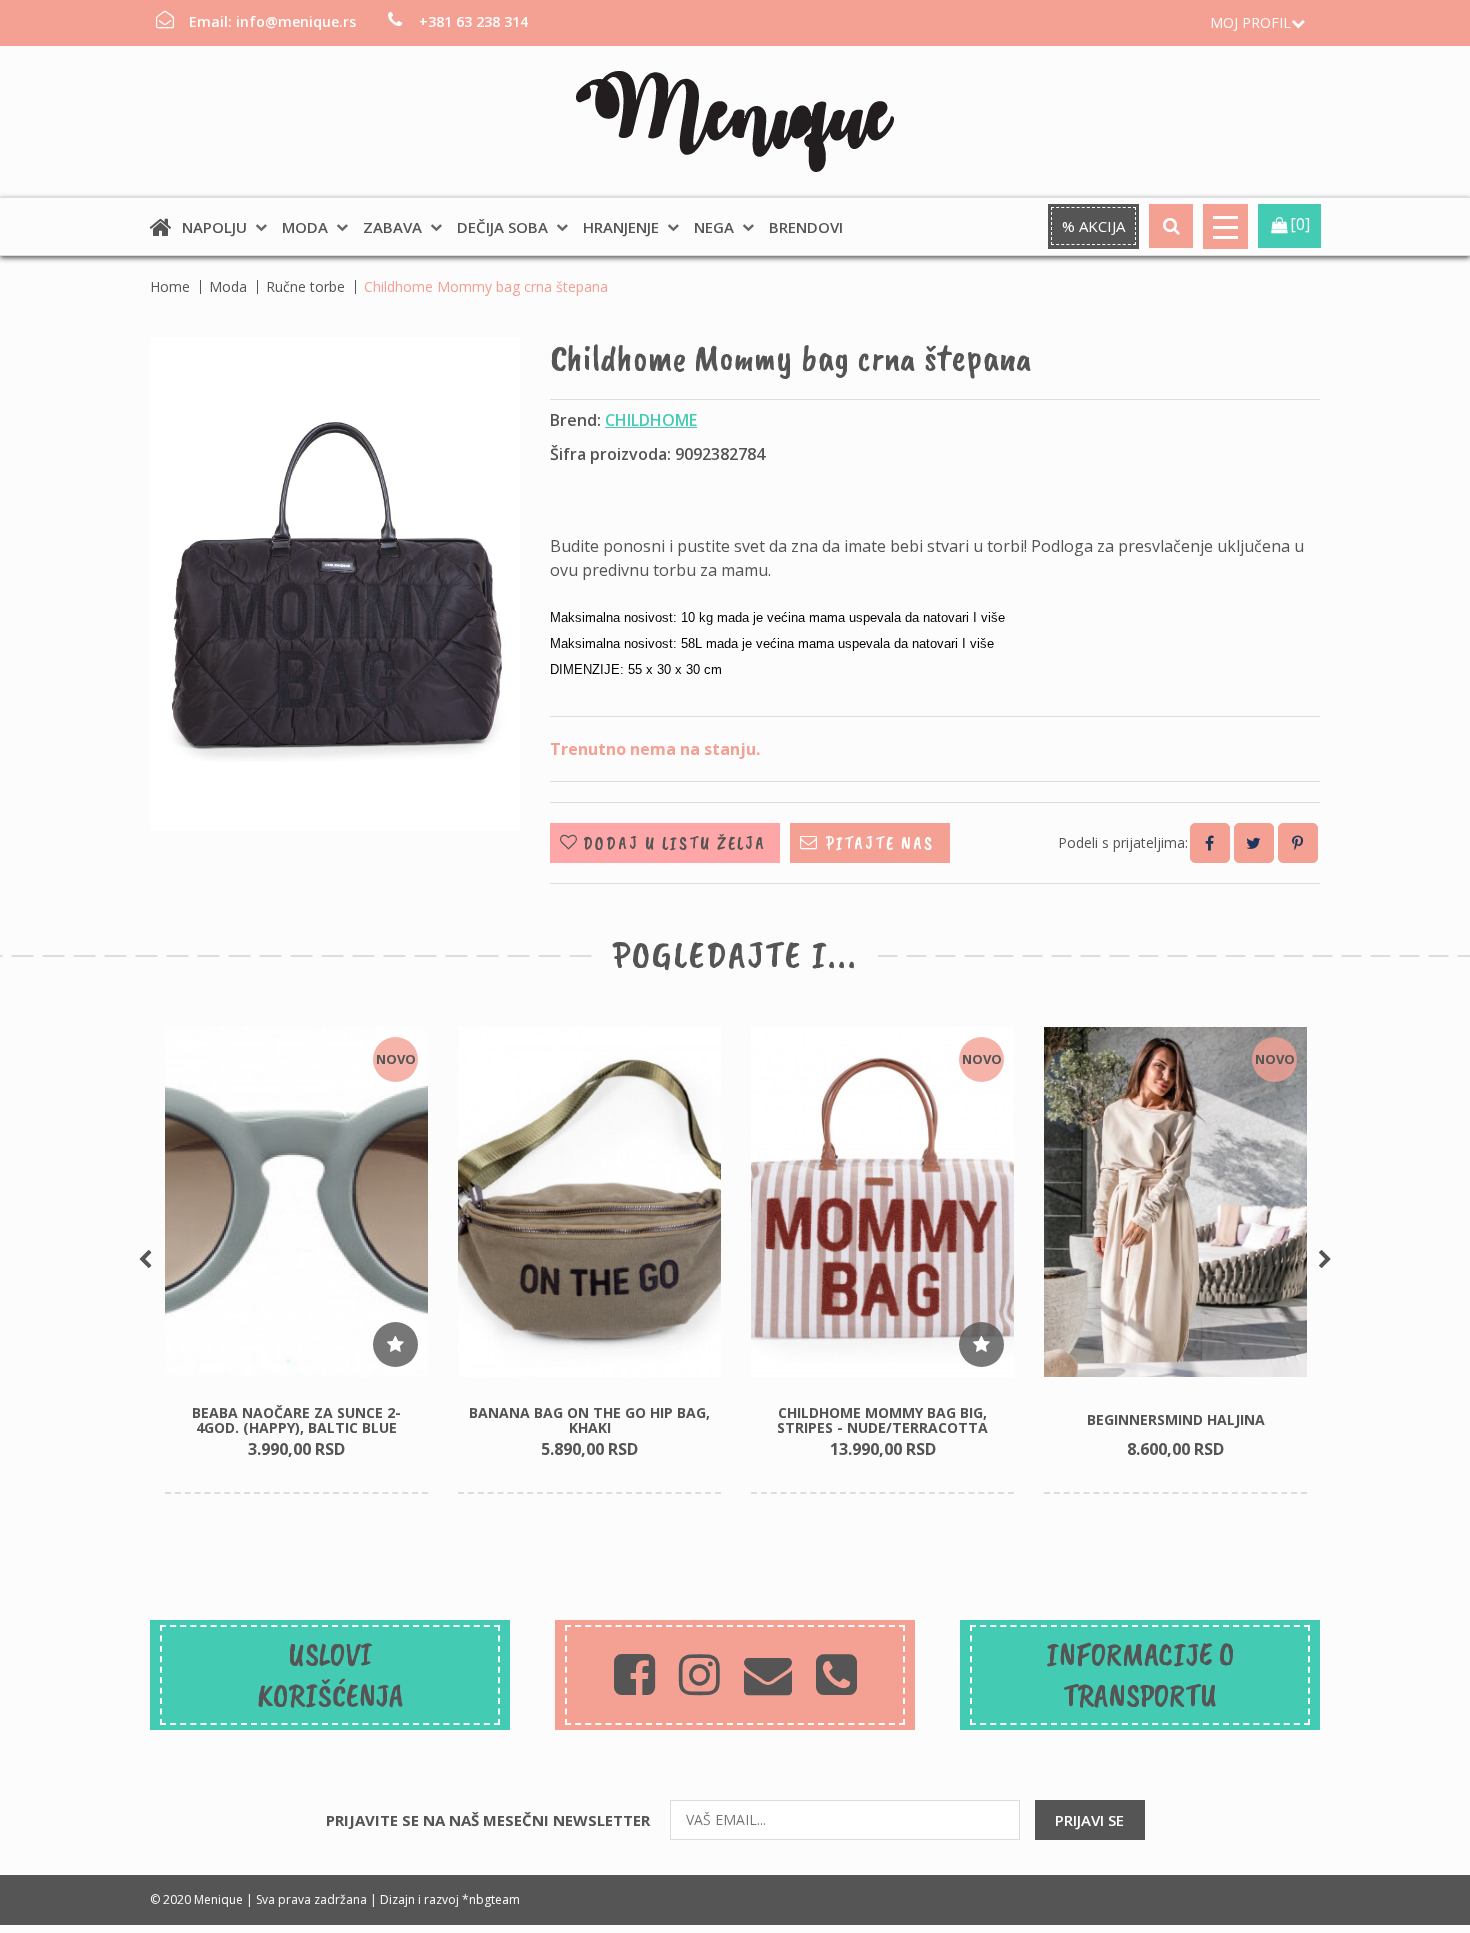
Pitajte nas (880, 843)
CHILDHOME (651, 420)
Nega (714, 227)
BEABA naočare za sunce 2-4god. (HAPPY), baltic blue (296, 1419)
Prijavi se (1089, 1820)
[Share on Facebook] (1210, 843)
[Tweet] (1254, 843)
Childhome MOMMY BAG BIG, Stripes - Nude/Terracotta (882, 1419)
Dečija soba (502, 227)
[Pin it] (1298, 843)
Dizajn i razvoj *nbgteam (450, 1899)
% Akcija (1093, 226)
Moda (305, 227)
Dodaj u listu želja (674, 843)
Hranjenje (621, 227)
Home (170, 286)
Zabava (392, 227)
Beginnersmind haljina (1176, 1419)
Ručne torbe (305, 286)
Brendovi (806, 227)
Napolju (214, 227)
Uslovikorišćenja (330, 1675)
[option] (296, 1261)
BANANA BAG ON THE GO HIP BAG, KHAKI (589, 1419)
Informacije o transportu (1140, 1675)
